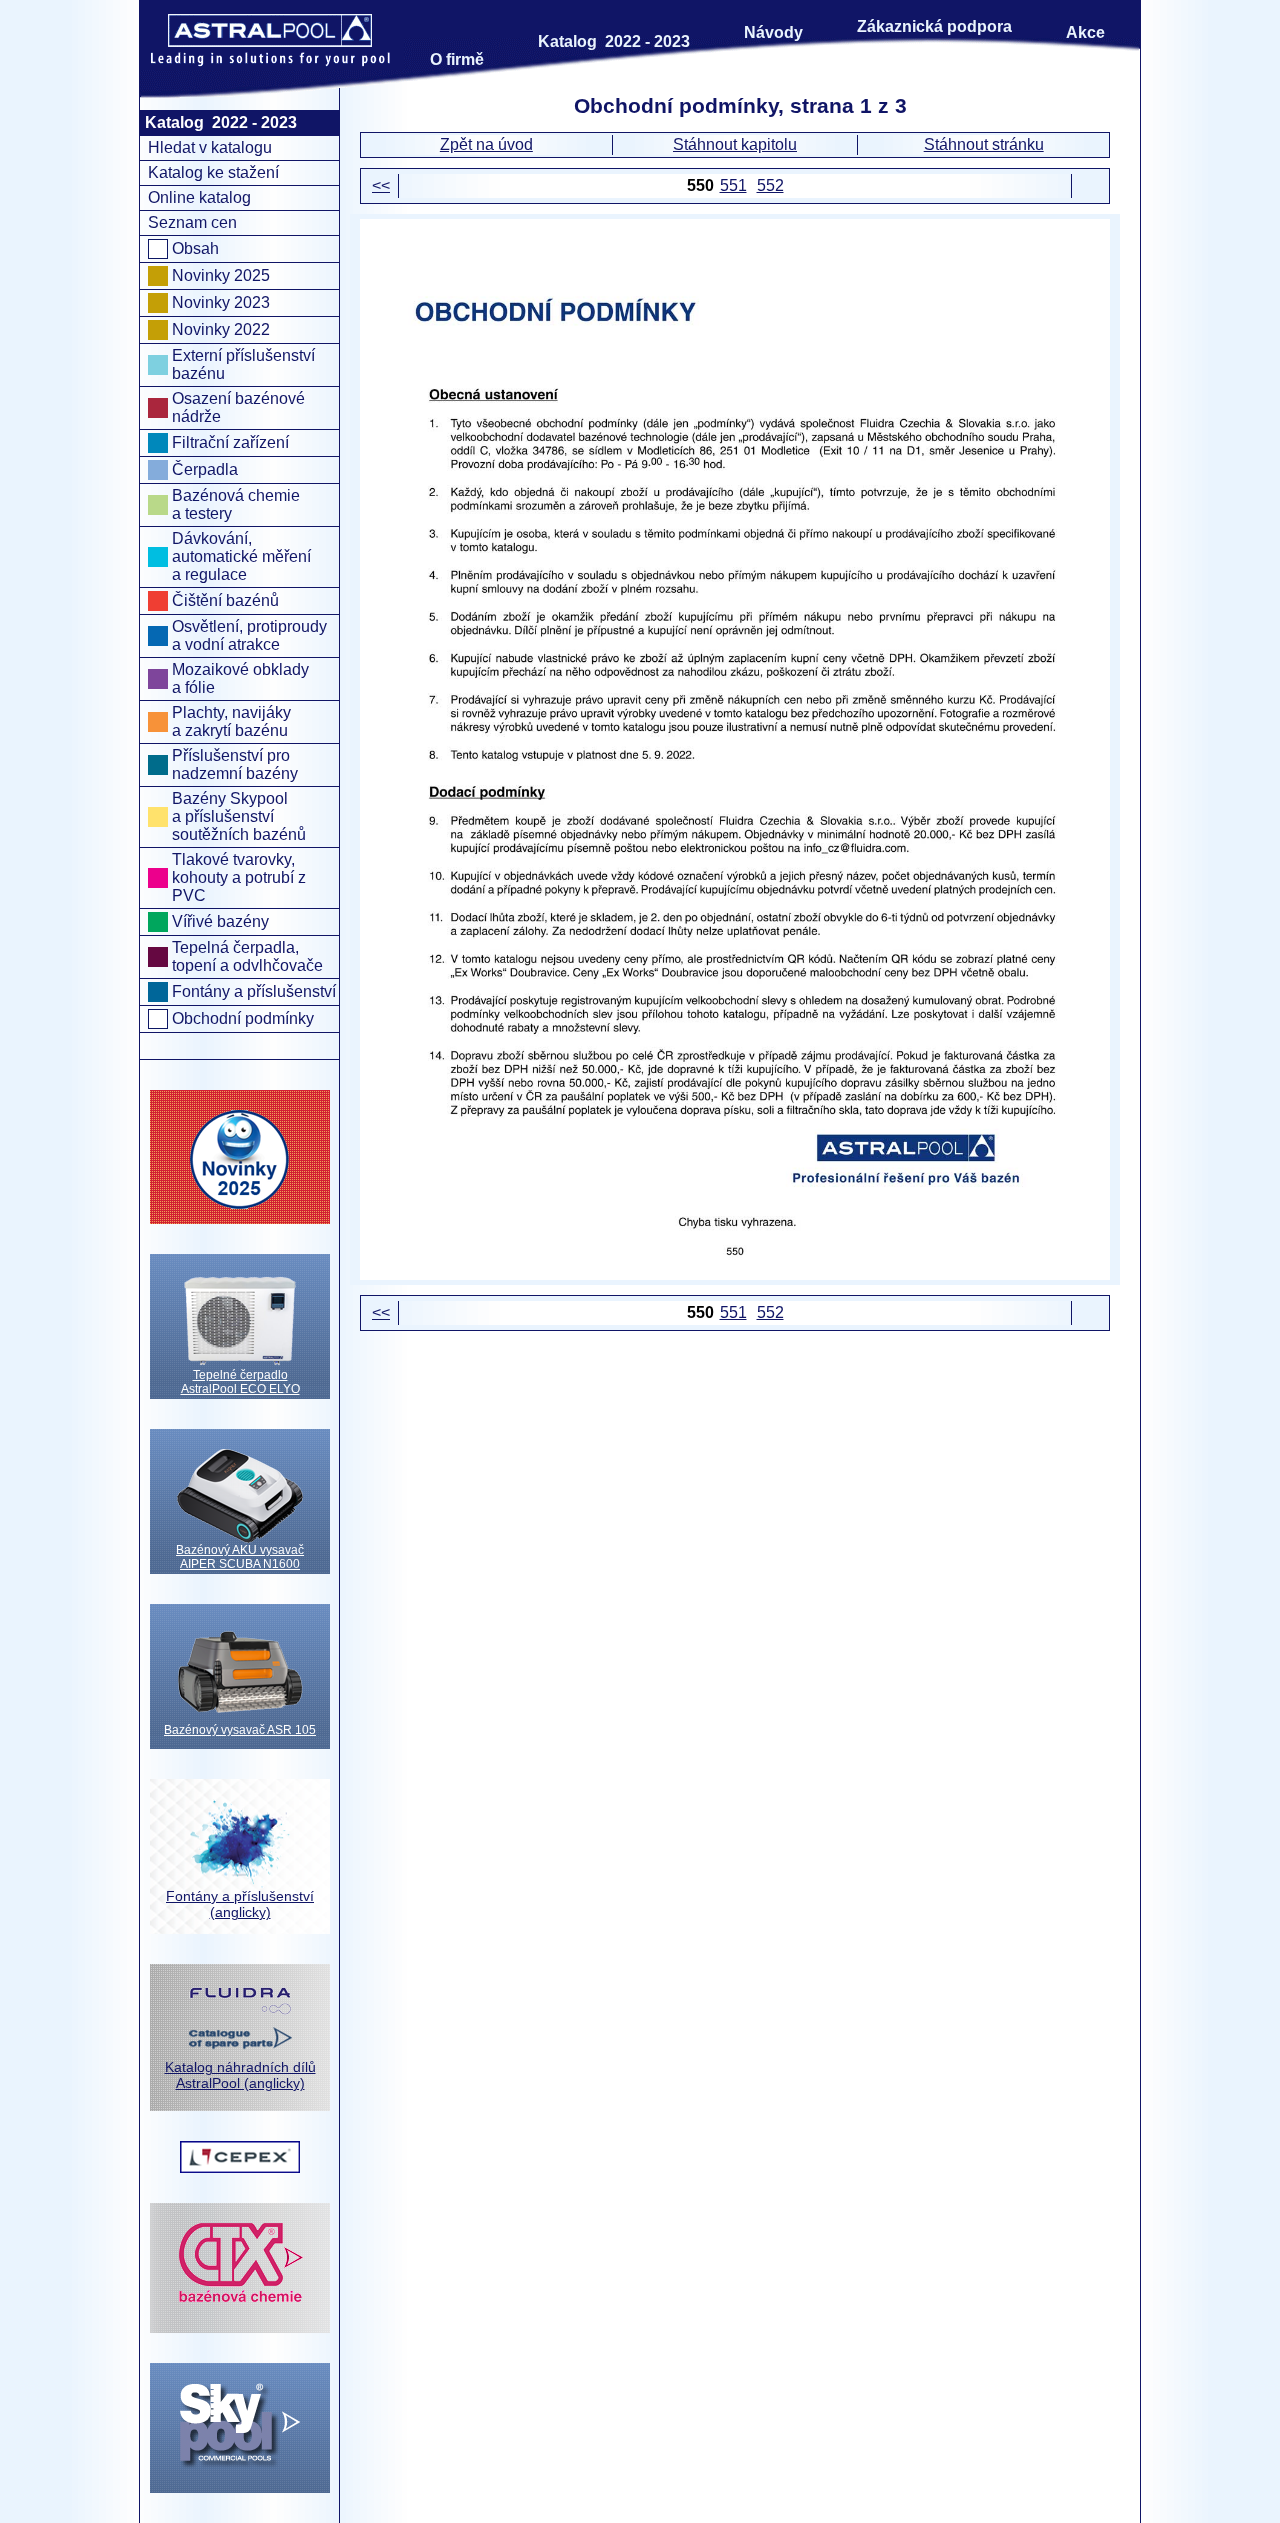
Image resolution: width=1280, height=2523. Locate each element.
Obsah (195, 248)
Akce (1085, 32)
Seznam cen (192, 222)
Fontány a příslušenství (254, 991)
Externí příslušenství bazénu (243, 364)
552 (770, 185)
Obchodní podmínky (243, 1018)
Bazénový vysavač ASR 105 (240, 1730)
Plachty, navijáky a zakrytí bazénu (231, 721)
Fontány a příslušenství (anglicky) (240, 1904)
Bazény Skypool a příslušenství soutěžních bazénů (239, 816)
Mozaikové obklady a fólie (240, 678)
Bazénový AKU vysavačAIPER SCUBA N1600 (240, 1557)
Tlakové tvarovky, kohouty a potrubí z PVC (239, 877)
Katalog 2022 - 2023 (614, 41)
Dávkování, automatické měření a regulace (241, 556)
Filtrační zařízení (230, 442)
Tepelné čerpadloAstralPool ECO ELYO (240, 1382)
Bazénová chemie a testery (236, 504)
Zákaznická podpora (934, 26)
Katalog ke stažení (213, 172)
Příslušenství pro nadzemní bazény (235, 764)
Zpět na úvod (486, 144)
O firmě (457, 59)
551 (733, 185)
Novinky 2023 (221, 302)
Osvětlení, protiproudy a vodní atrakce (249, 635)
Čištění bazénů (225, 600)
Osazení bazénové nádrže (238, 407)
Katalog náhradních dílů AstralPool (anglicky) (240, 2075)
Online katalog (199, 197)
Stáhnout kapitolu (735, 144)
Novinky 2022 (221, 329)
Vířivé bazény (220, 921)
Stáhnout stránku (984, 144)
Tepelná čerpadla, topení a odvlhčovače (247, 956)
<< (381, 185)
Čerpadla (205, 469)
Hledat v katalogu (210, 147)
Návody (773, 32)
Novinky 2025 (221, 275)
